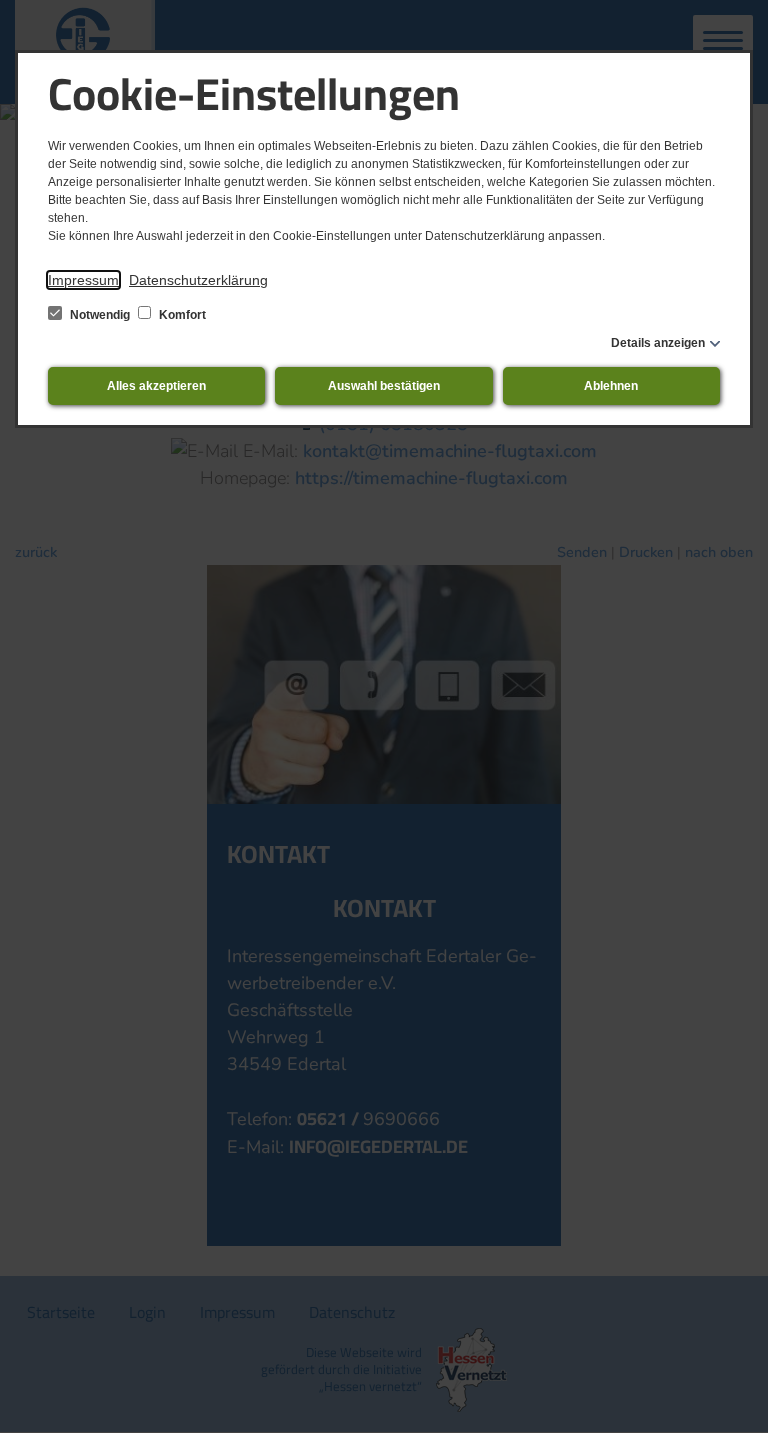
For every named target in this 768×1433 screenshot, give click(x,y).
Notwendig (100, 315)
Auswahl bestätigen (384, 386)
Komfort (181, 315)
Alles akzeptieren (156, 386)
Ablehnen (611, 386)
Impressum (83, 280)
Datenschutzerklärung (198, 280)
